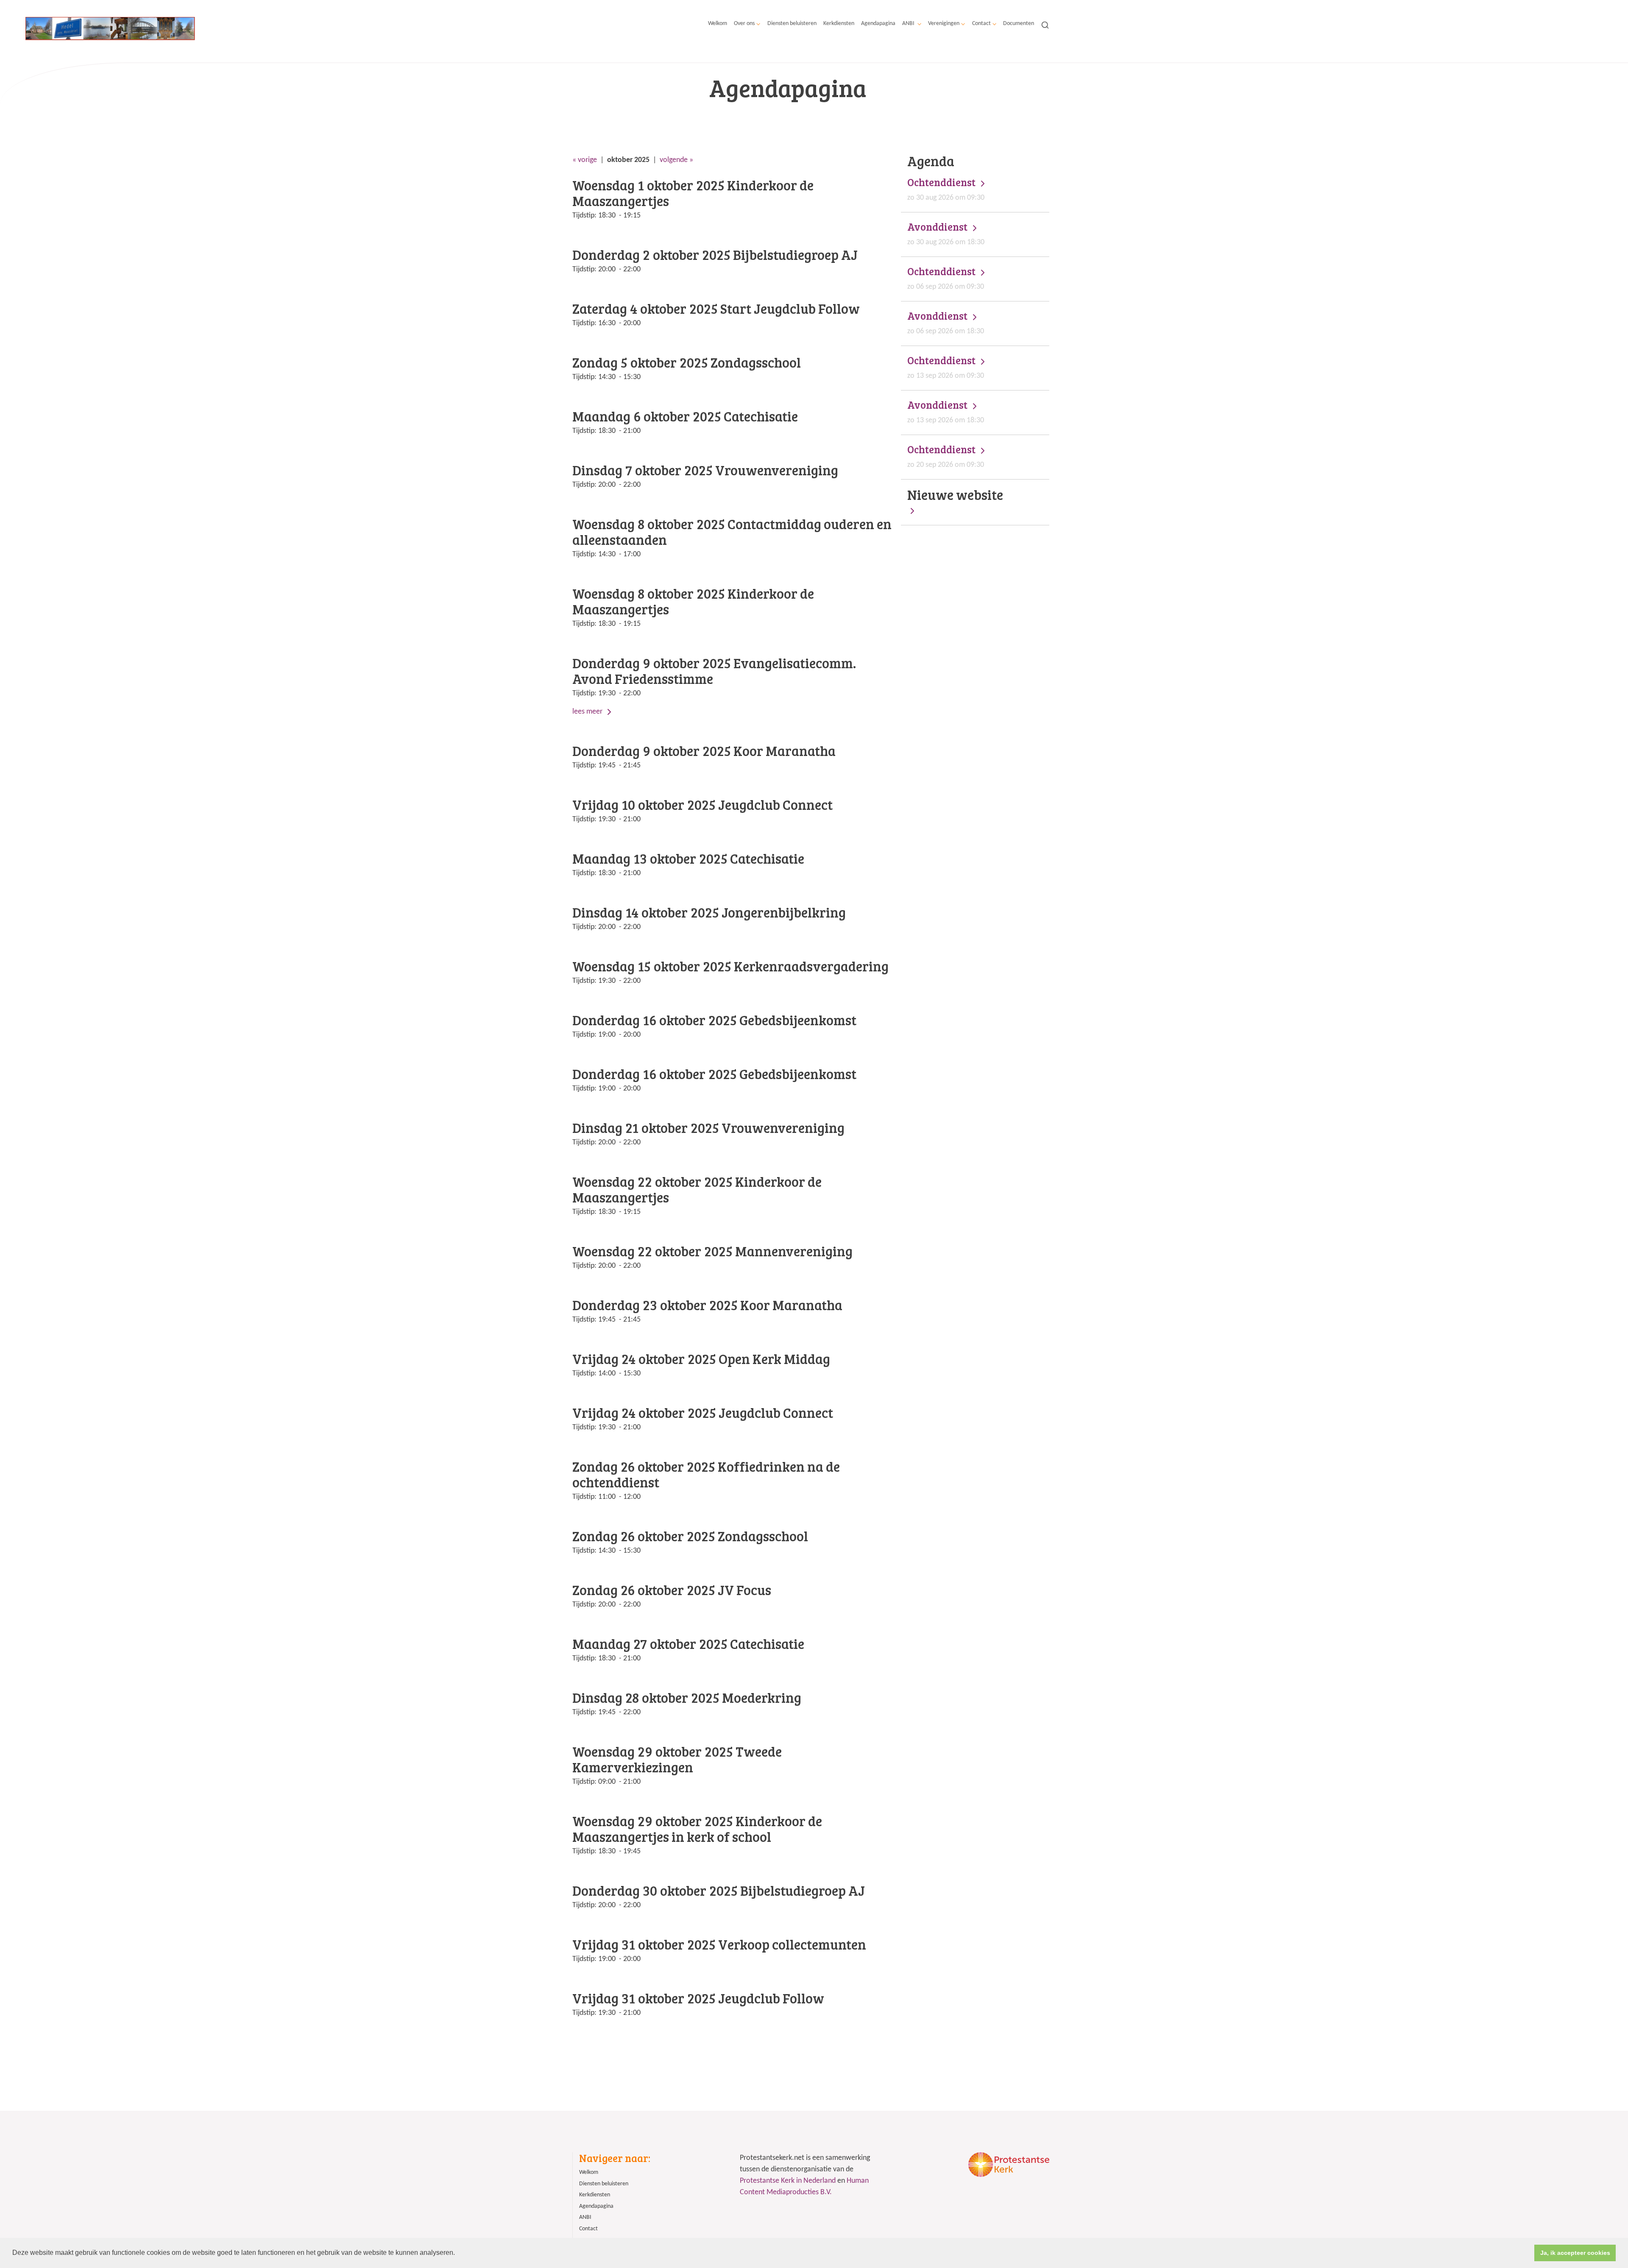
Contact (981, 24)
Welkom (718, 24)
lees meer (588, 712)
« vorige (585, 160)
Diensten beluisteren (792, 24)
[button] (458, 2254)
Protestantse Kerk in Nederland (788, 2181)
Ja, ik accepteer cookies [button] (1575, 2253)
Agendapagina (878, 24)
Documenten (1019, 24)
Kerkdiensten (839, 24)
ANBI (909, 24)
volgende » (676, 160)
